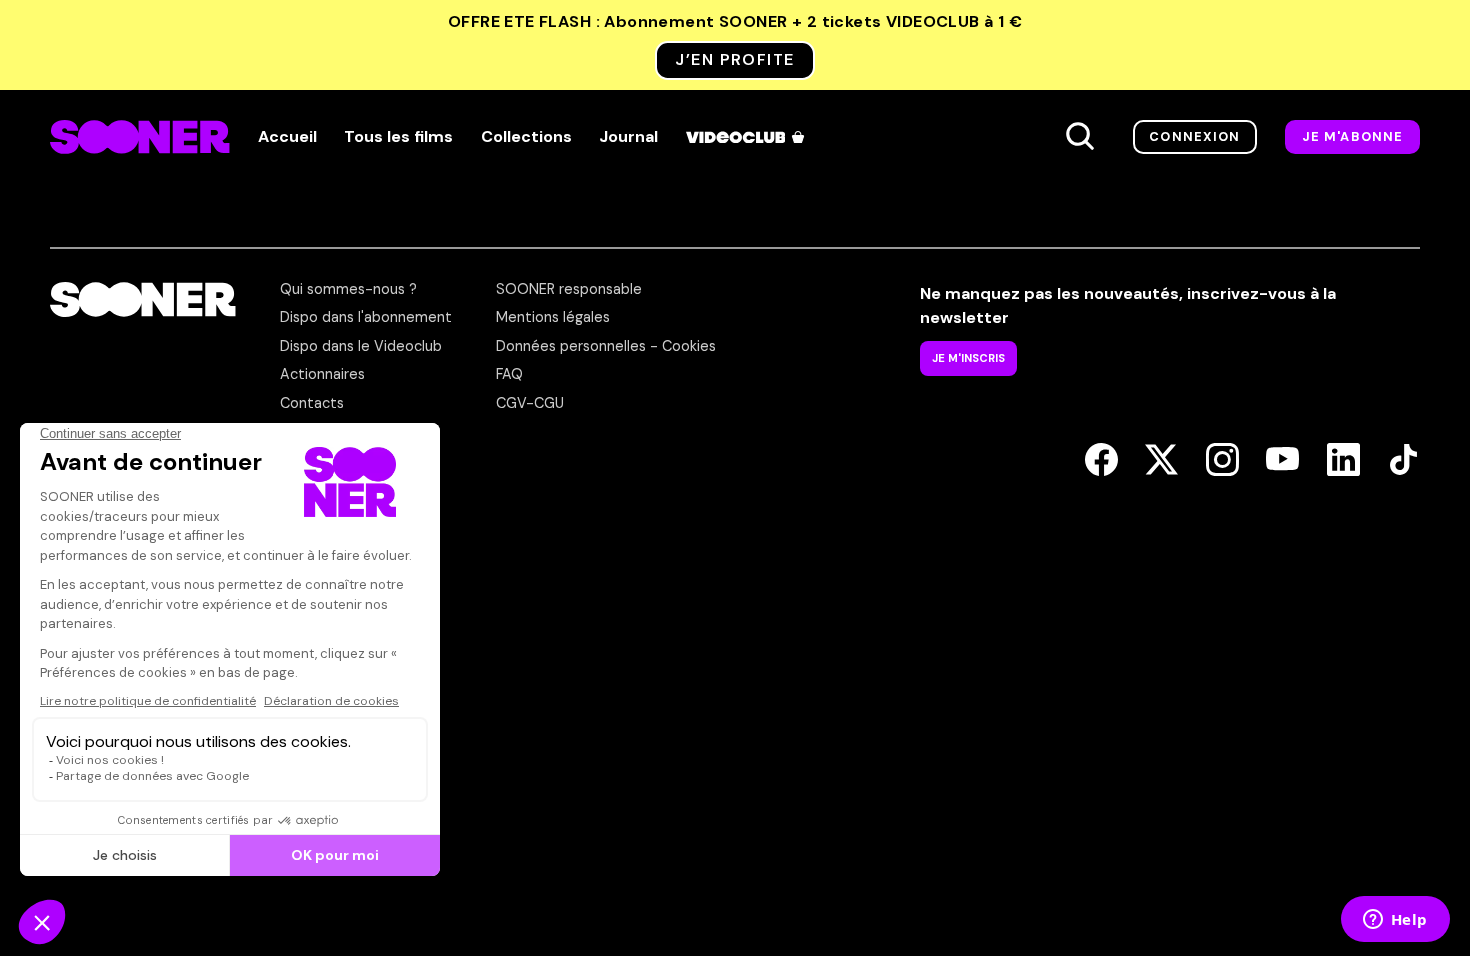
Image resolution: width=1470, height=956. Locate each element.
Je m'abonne (1353, 136)
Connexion (1194, 136)
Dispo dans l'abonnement (366, 317)
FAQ (509, 374)
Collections (526, 137)
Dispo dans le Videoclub (361, 346)
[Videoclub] (747, 137)
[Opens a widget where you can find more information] (1395, 921)
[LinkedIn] (1343, 461)
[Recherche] (1080, 137)
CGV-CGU (530, 403)
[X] (1161, 461)
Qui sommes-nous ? (348, 289)
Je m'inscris (968, 358)
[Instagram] (1222, 461)
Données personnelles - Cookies (606, 346)
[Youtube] (1282, 461)
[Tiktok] (1403, 461)
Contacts (312, 403)
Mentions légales (553, 317)
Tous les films (398, 137)
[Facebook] (1101, 461)
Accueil (287, 137)
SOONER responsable (569, 289)
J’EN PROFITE (734, 59)
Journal (628, 137)
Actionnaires (322, 374)
